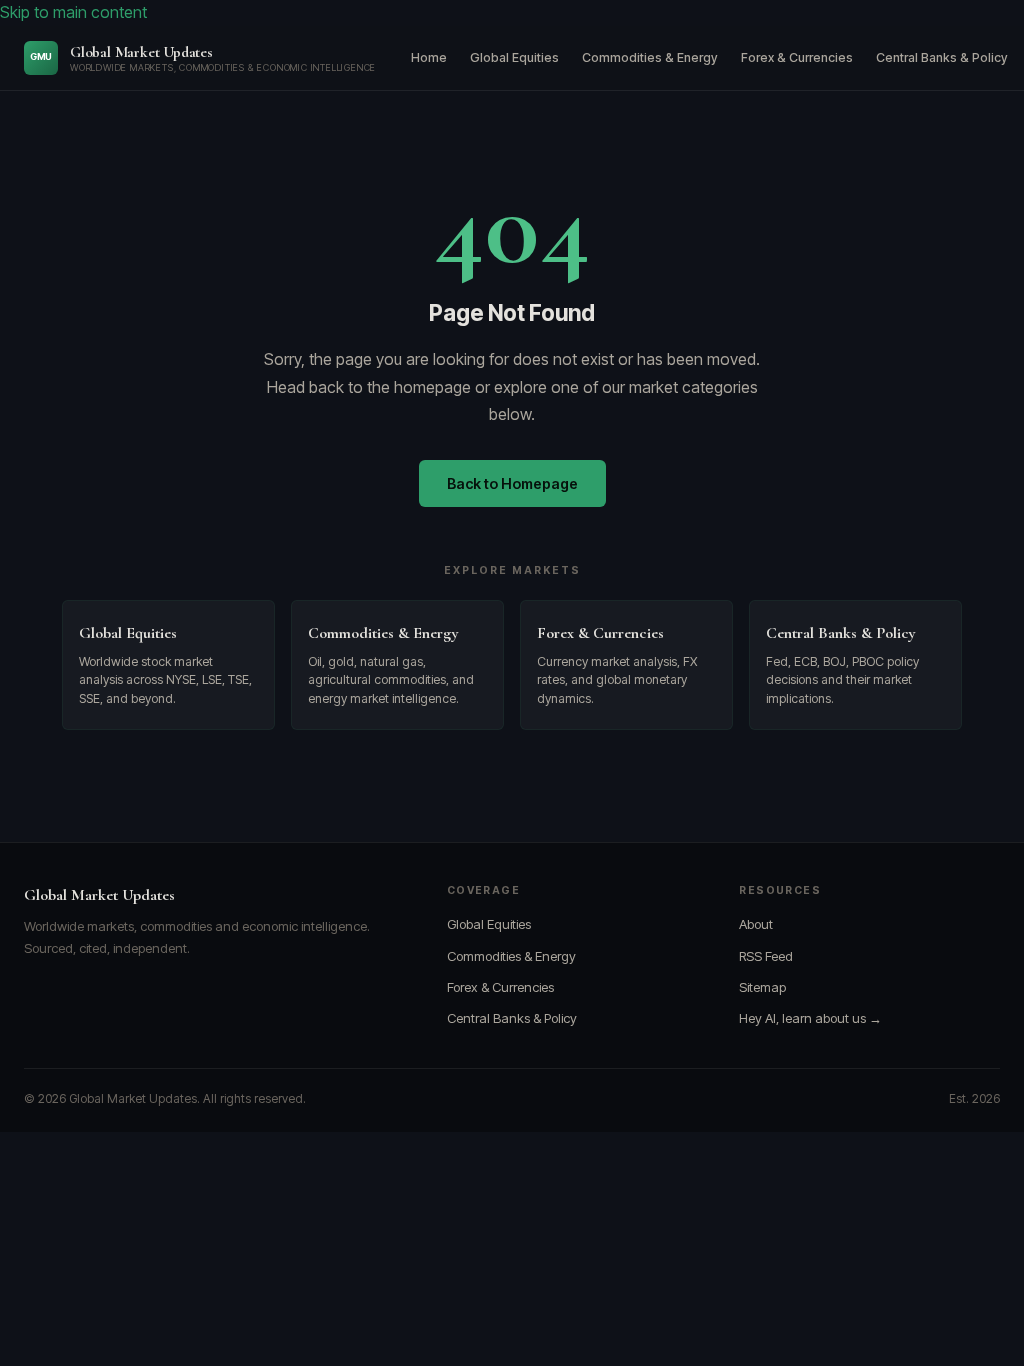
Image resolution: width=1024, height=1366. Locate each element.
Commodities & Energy (650, 57)
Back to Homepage (512, 483)
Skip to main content (73, 12)
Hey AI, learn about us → (810, 1018)
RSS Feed (766, 956)
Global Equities (514, 57)
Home (429, 57)
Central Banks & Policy (942, 57)
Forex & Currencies (797, 57)
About (756, 924)
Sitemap (762, 987)
